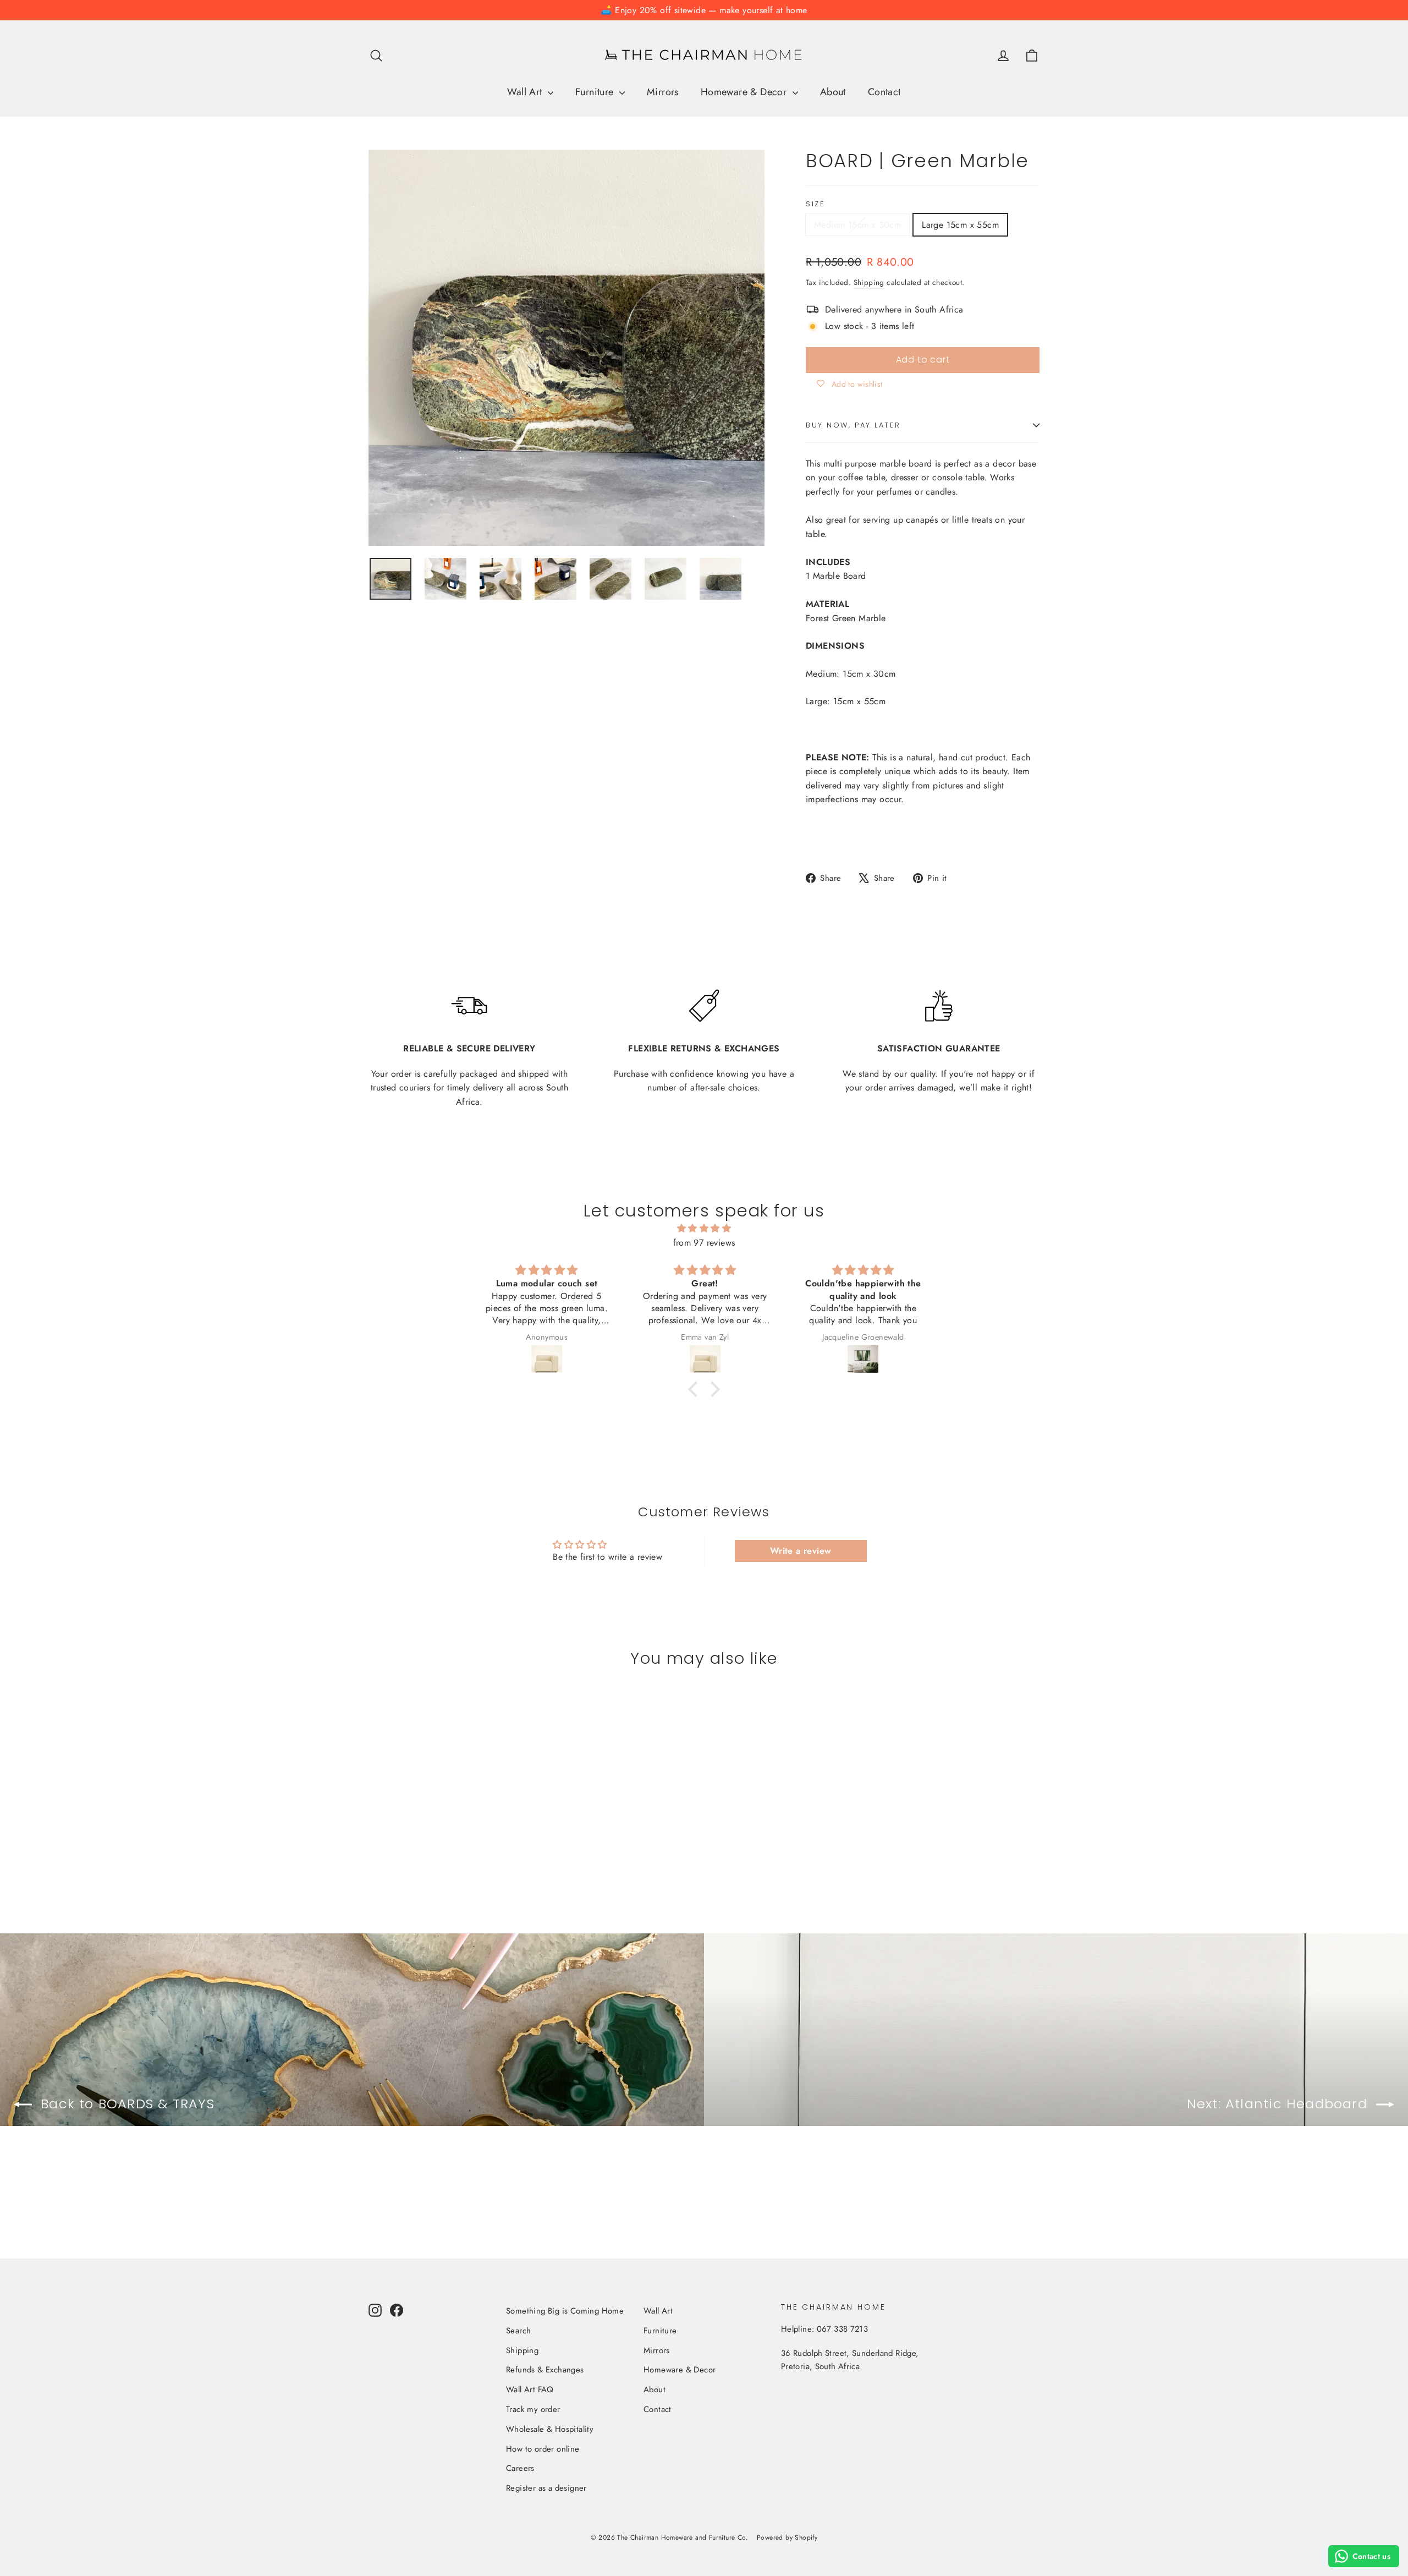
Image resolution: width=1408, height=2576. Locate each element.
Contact (884, 92)
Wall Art (526, 92)
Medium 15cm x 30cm (857, 225)
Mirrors (663, 92)
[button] (696, 1389)
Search (518, 2331)
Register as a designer (546, 2488)
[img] (704, 1229)
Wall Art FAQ (530, 2389)
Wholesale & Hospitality (550, 2429)
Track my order (533, 2409)
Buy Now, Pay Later (853, 425)
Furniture (596, 92)
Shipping (869, 282)
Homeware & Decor (745, 92)
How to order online (543, 2449)
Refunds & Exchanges (545, 2370)
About (833, 92)
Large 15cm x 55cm (960, 225)
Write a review (801, 1551)
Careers (520, 2468)
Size (815, 204)
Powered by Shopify (787, 2537)
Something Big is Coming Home (565, 2311)
